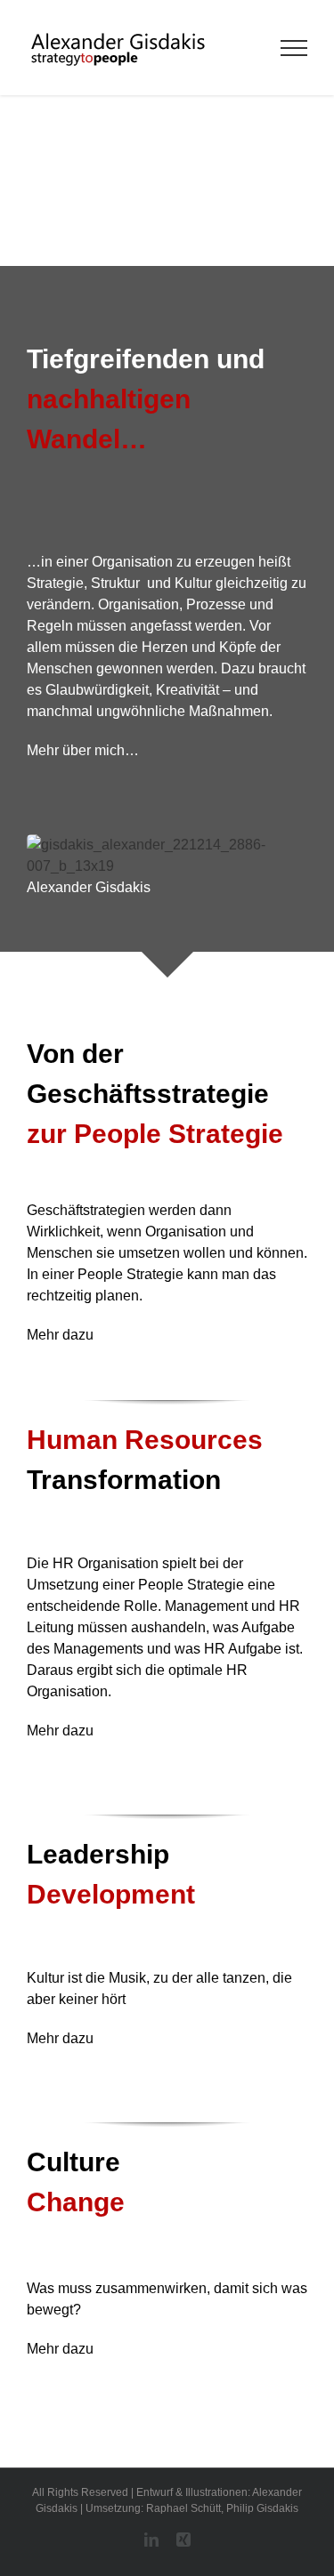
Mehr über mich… (83, 750)
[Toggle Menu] (294, 48)
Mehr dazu (60, 1335)
